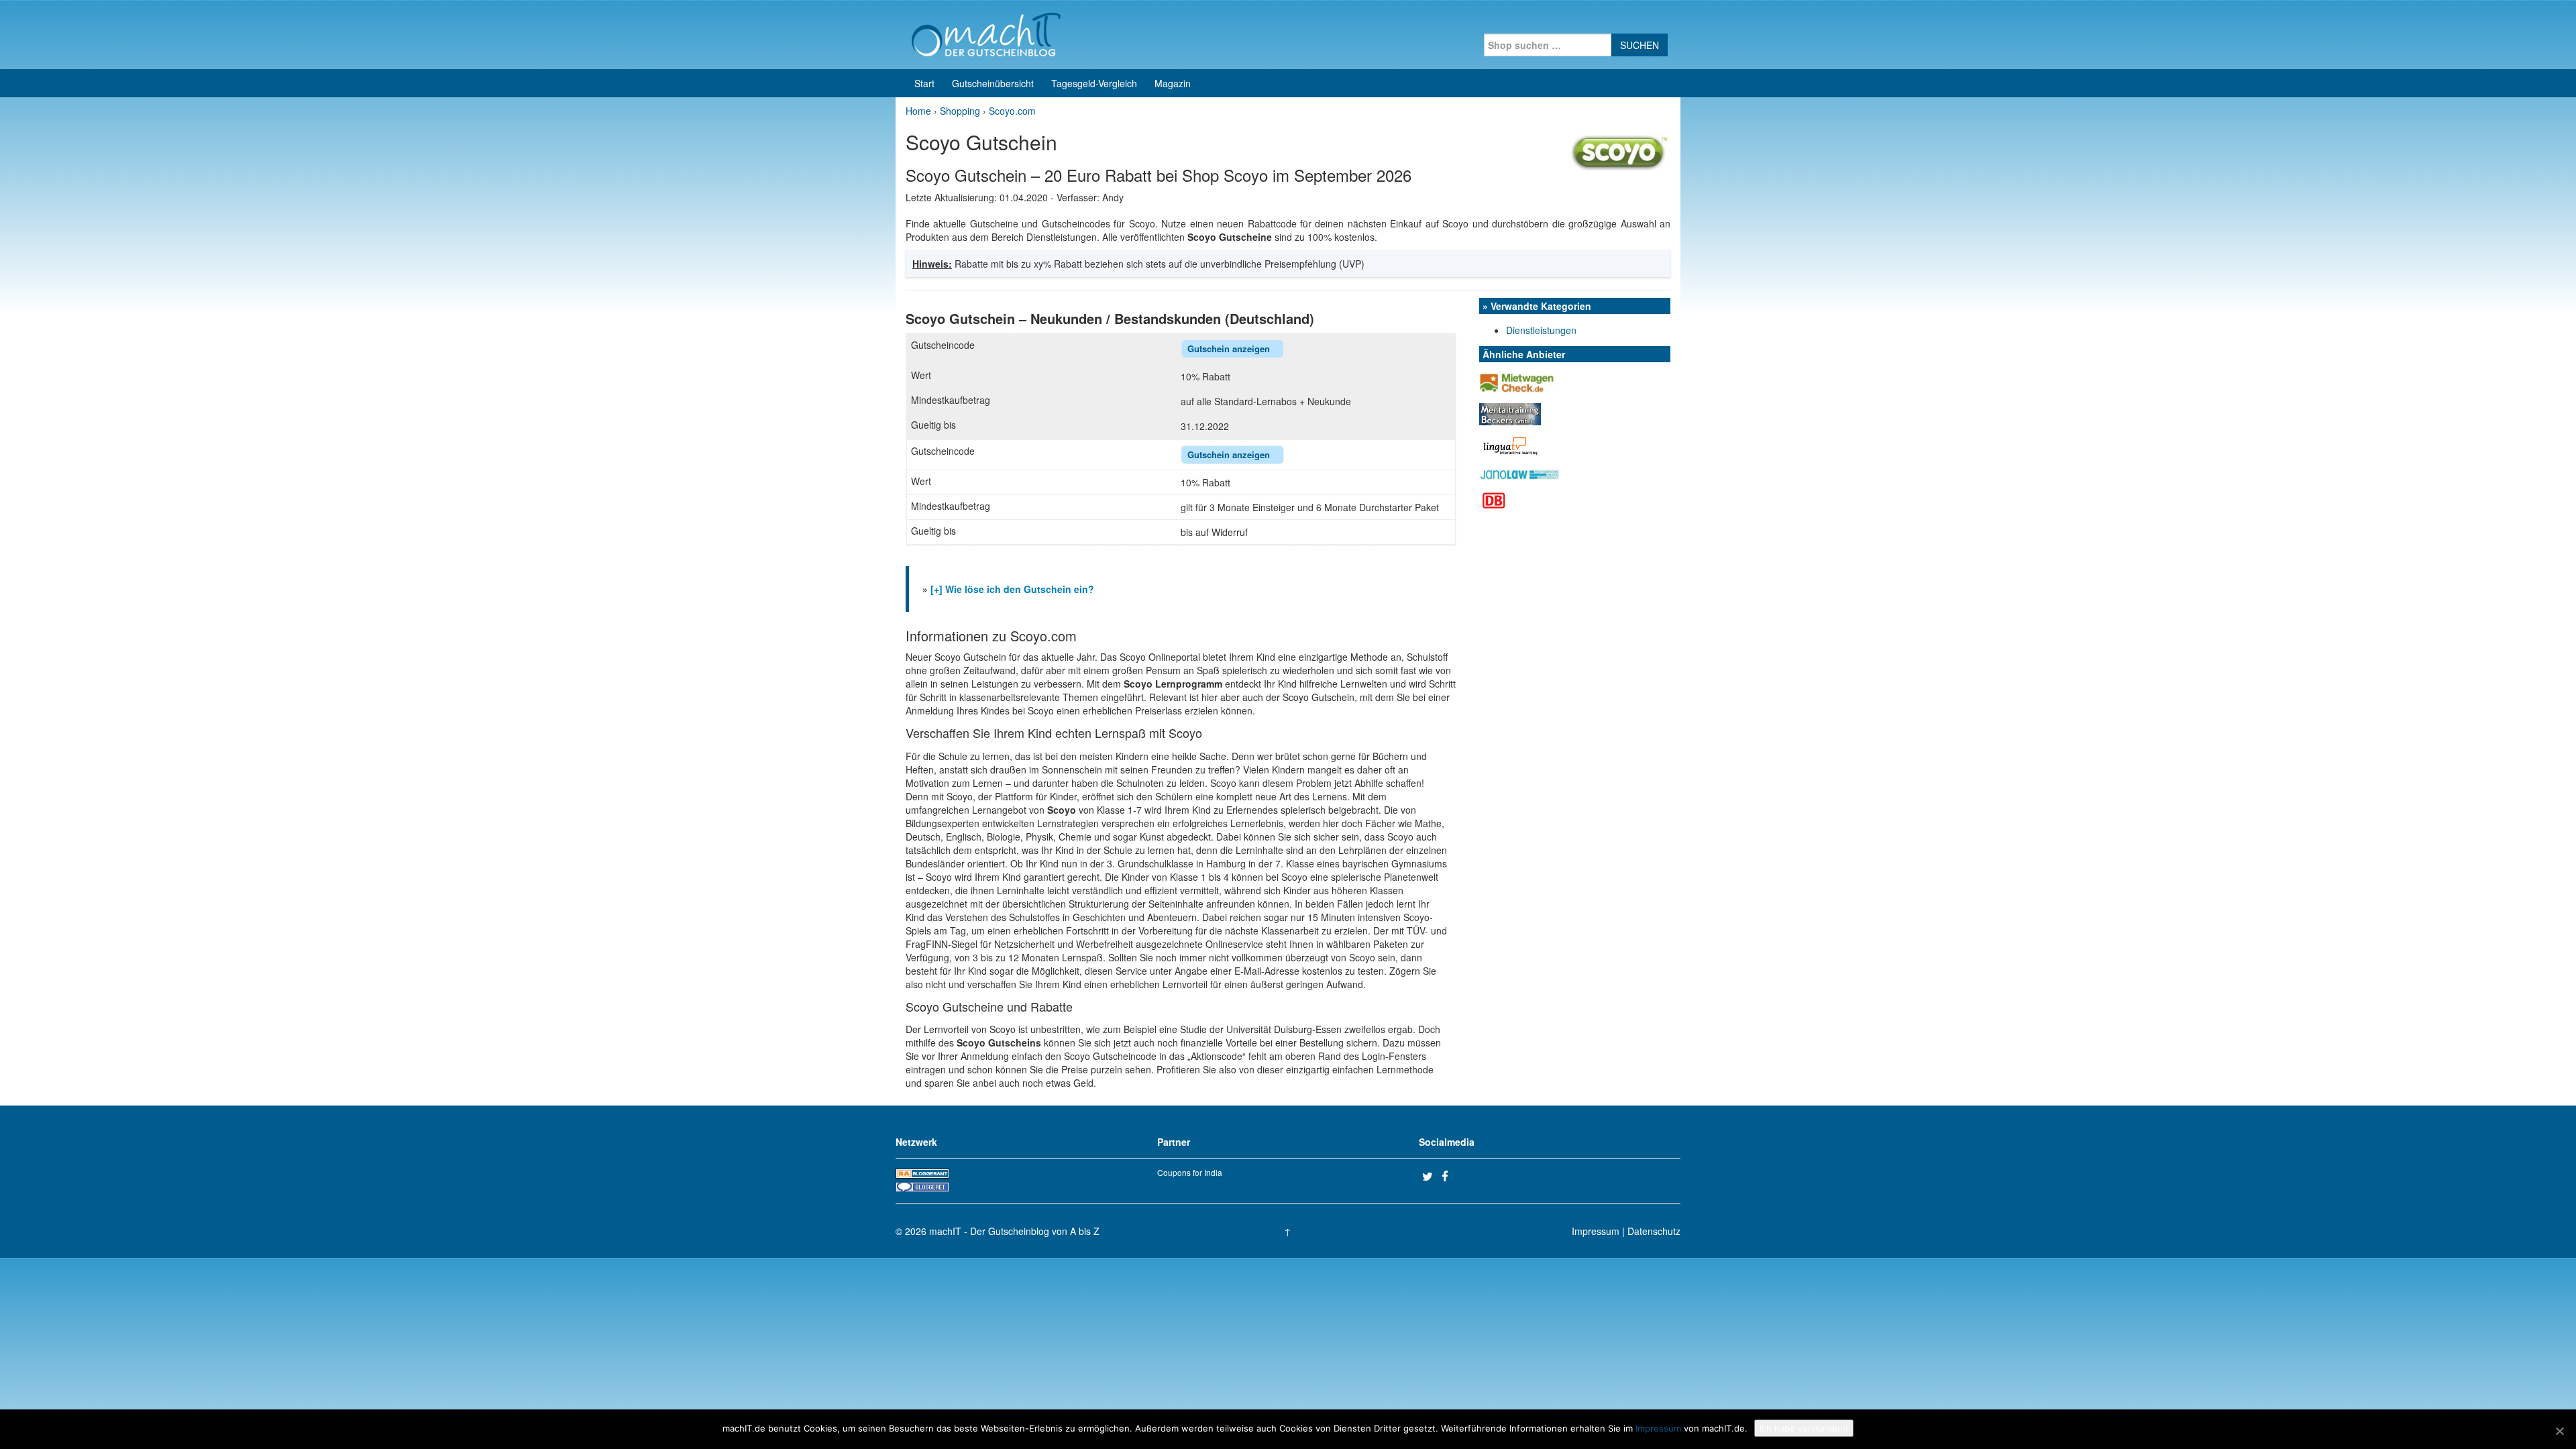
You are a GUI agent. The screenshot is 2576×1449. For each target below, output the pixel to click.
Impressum (1596, 1231)
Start (924, 83)
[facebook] (1450, 1176)
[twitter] (1430, 1176)
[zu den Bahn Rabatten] (1494, 499)
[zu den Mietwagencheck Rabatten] (1518, 381)
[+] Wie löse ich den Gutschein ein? (1012, 589)
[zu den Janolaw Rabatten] (1519, 473)
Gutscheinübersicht (993, 83)
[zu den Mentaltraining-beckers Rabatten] (1510, 413)
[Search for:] (1548, 45)
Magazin (1173, 83)
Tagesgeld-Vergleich (1094, 83)
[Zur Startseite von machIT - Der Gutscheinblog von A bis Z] (986, 33)
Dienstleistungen (1541, 330)
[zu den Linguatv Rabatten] (1511, 444)
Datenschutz (1654, 1231)
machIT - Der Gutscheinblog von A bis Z (1014, 1231)
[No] (2559, 1431)
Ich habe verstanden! (1804, 1428)
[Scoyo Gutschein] (1620, 150)
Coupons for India (1190, 1172)
